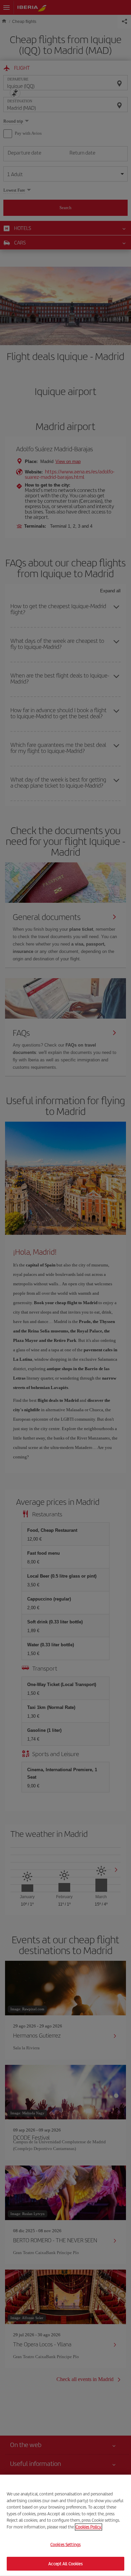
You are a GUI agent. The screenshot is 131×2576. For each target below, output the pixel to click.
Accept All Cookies (65, 2563)
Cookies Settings (65, 2545)
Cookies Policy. (89, 2527)
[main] (65, 2525)
